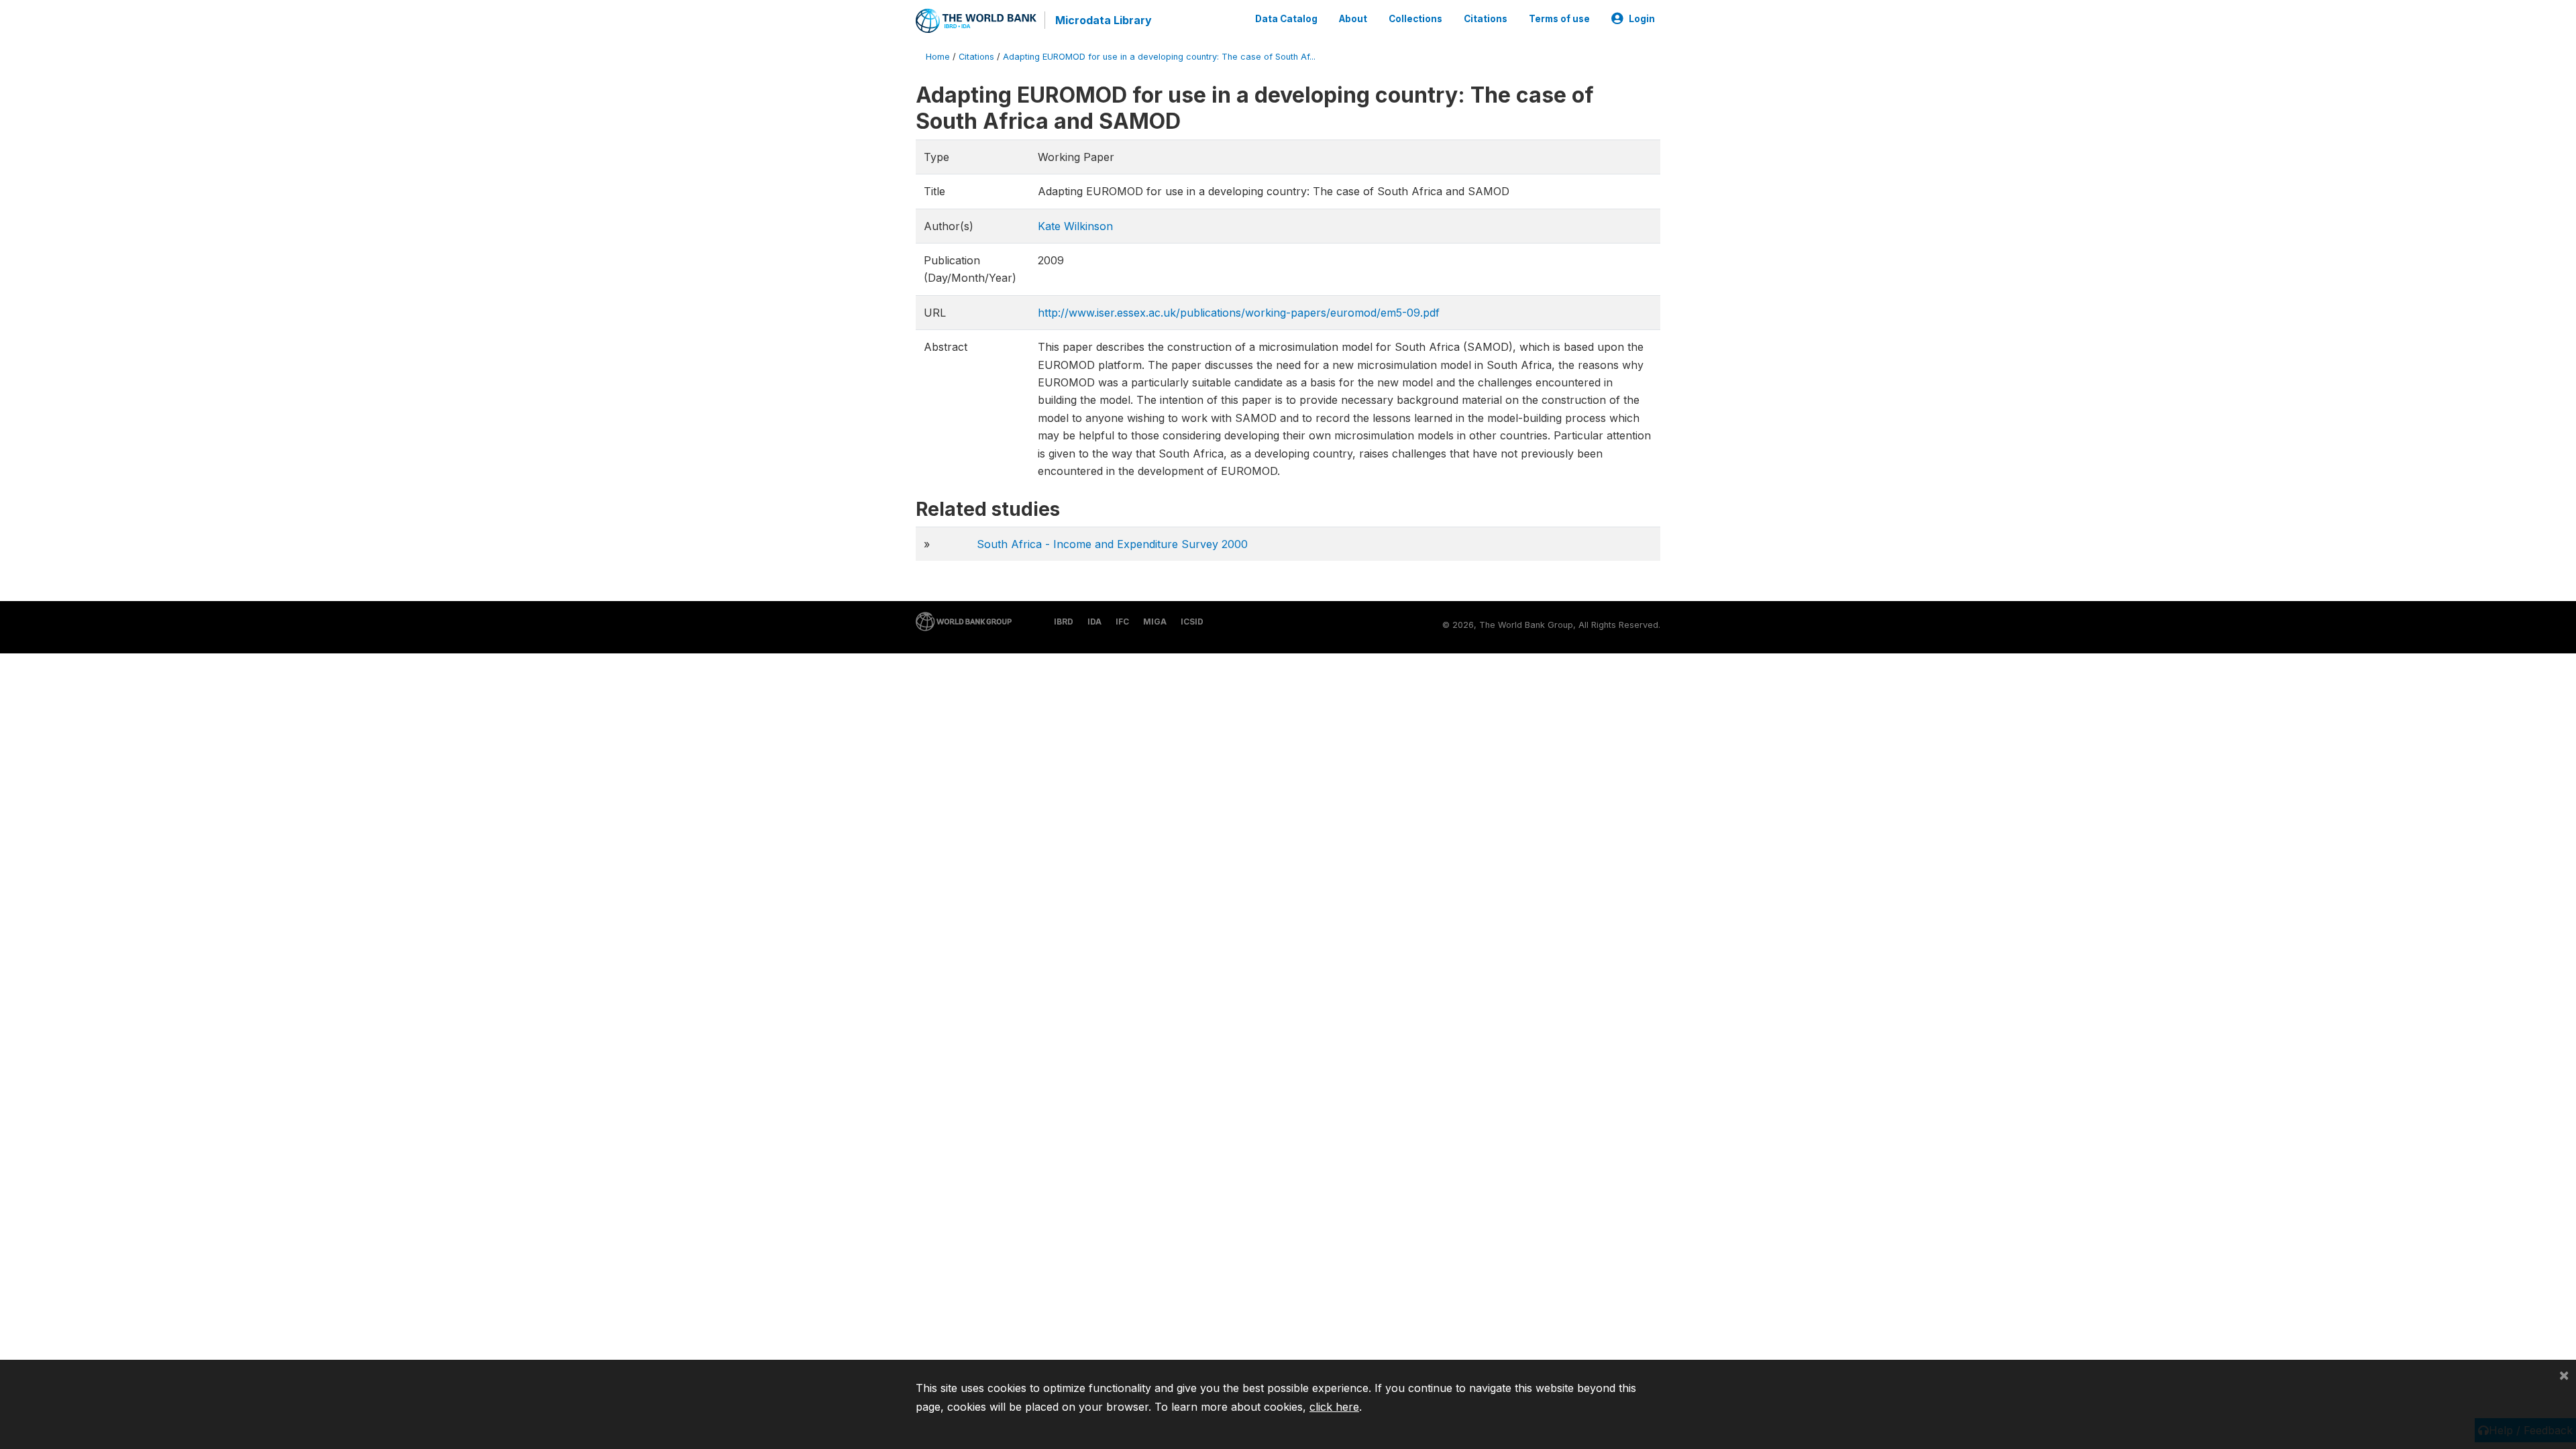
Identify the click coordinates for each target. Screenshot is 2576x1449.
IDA (1094, 622)
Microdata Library (1104, 20)
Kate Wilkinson (1075, 226)
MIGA (1155, 622)
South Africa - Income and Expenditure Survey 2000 (1112, 544)
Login (1642, 19)
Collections (1415, 19)
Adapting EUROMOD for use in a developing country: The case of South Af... (1159, 57)
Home (938, 57)
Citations (1486, 19)
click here (1334, 1407)
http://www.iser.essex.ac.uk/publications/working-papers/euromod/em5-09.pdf (1239, 313)
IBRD (1064, 622)
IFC (1122, 622)
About (1353, 19)
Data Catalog (1286, 19)
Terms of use (1559, 19)
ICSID (1192, 622)
